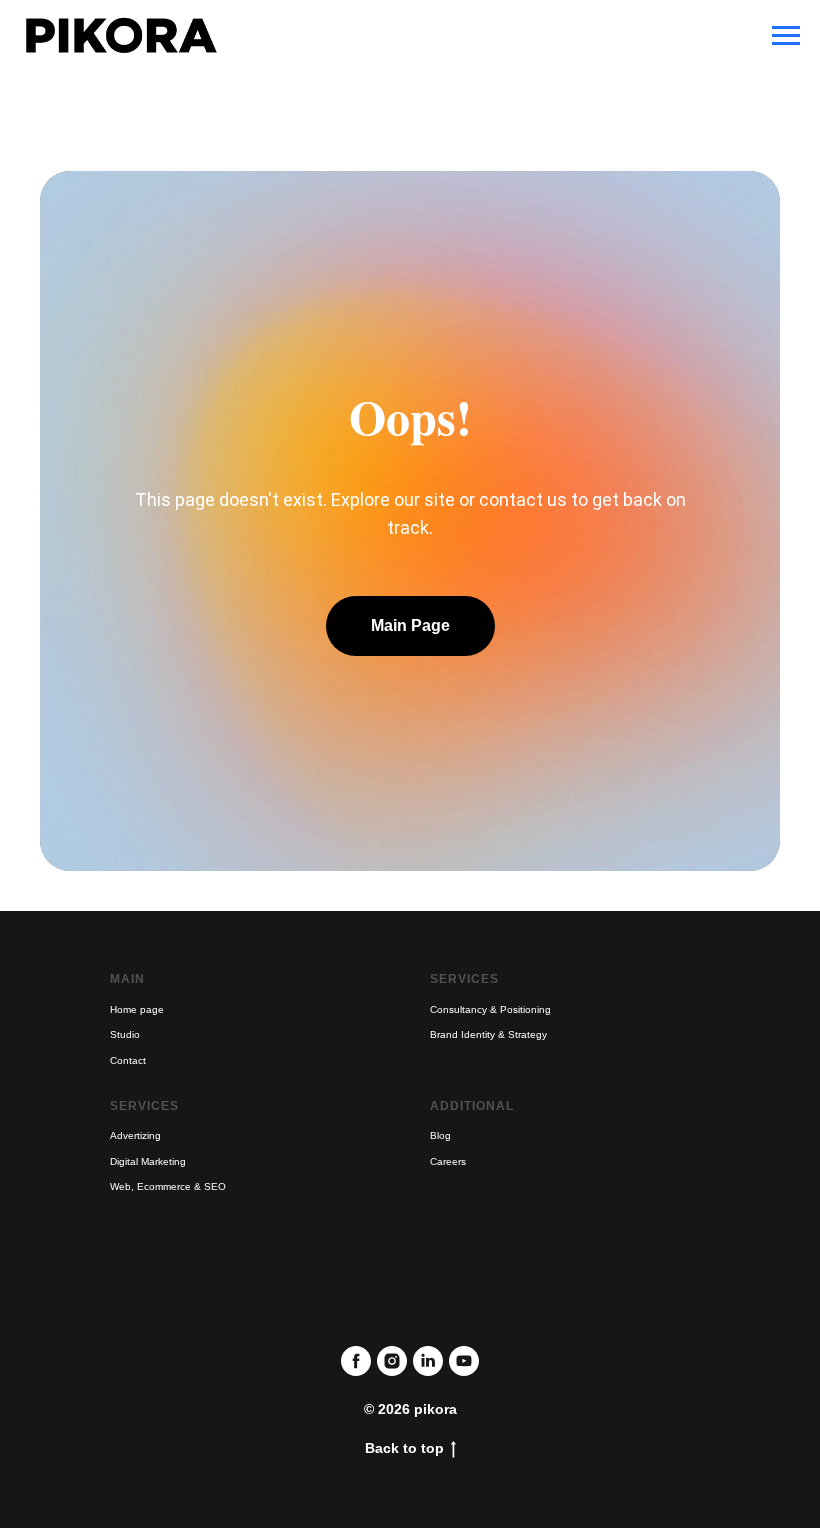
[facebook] (356, 1361)
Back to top (404, 1448)
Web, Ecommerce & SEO (168, 1186)
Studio (125, 1034)
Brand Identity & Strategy (488, 1034)
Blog (440, 1135)
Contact (128, 1060)
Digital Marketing (148, 1161)
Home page (137, 1009)
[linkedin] (428, 1361)
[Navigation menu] (786, 36)
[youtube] (464, 1361)
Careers (448, 1161)
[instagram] (392, 1361)
